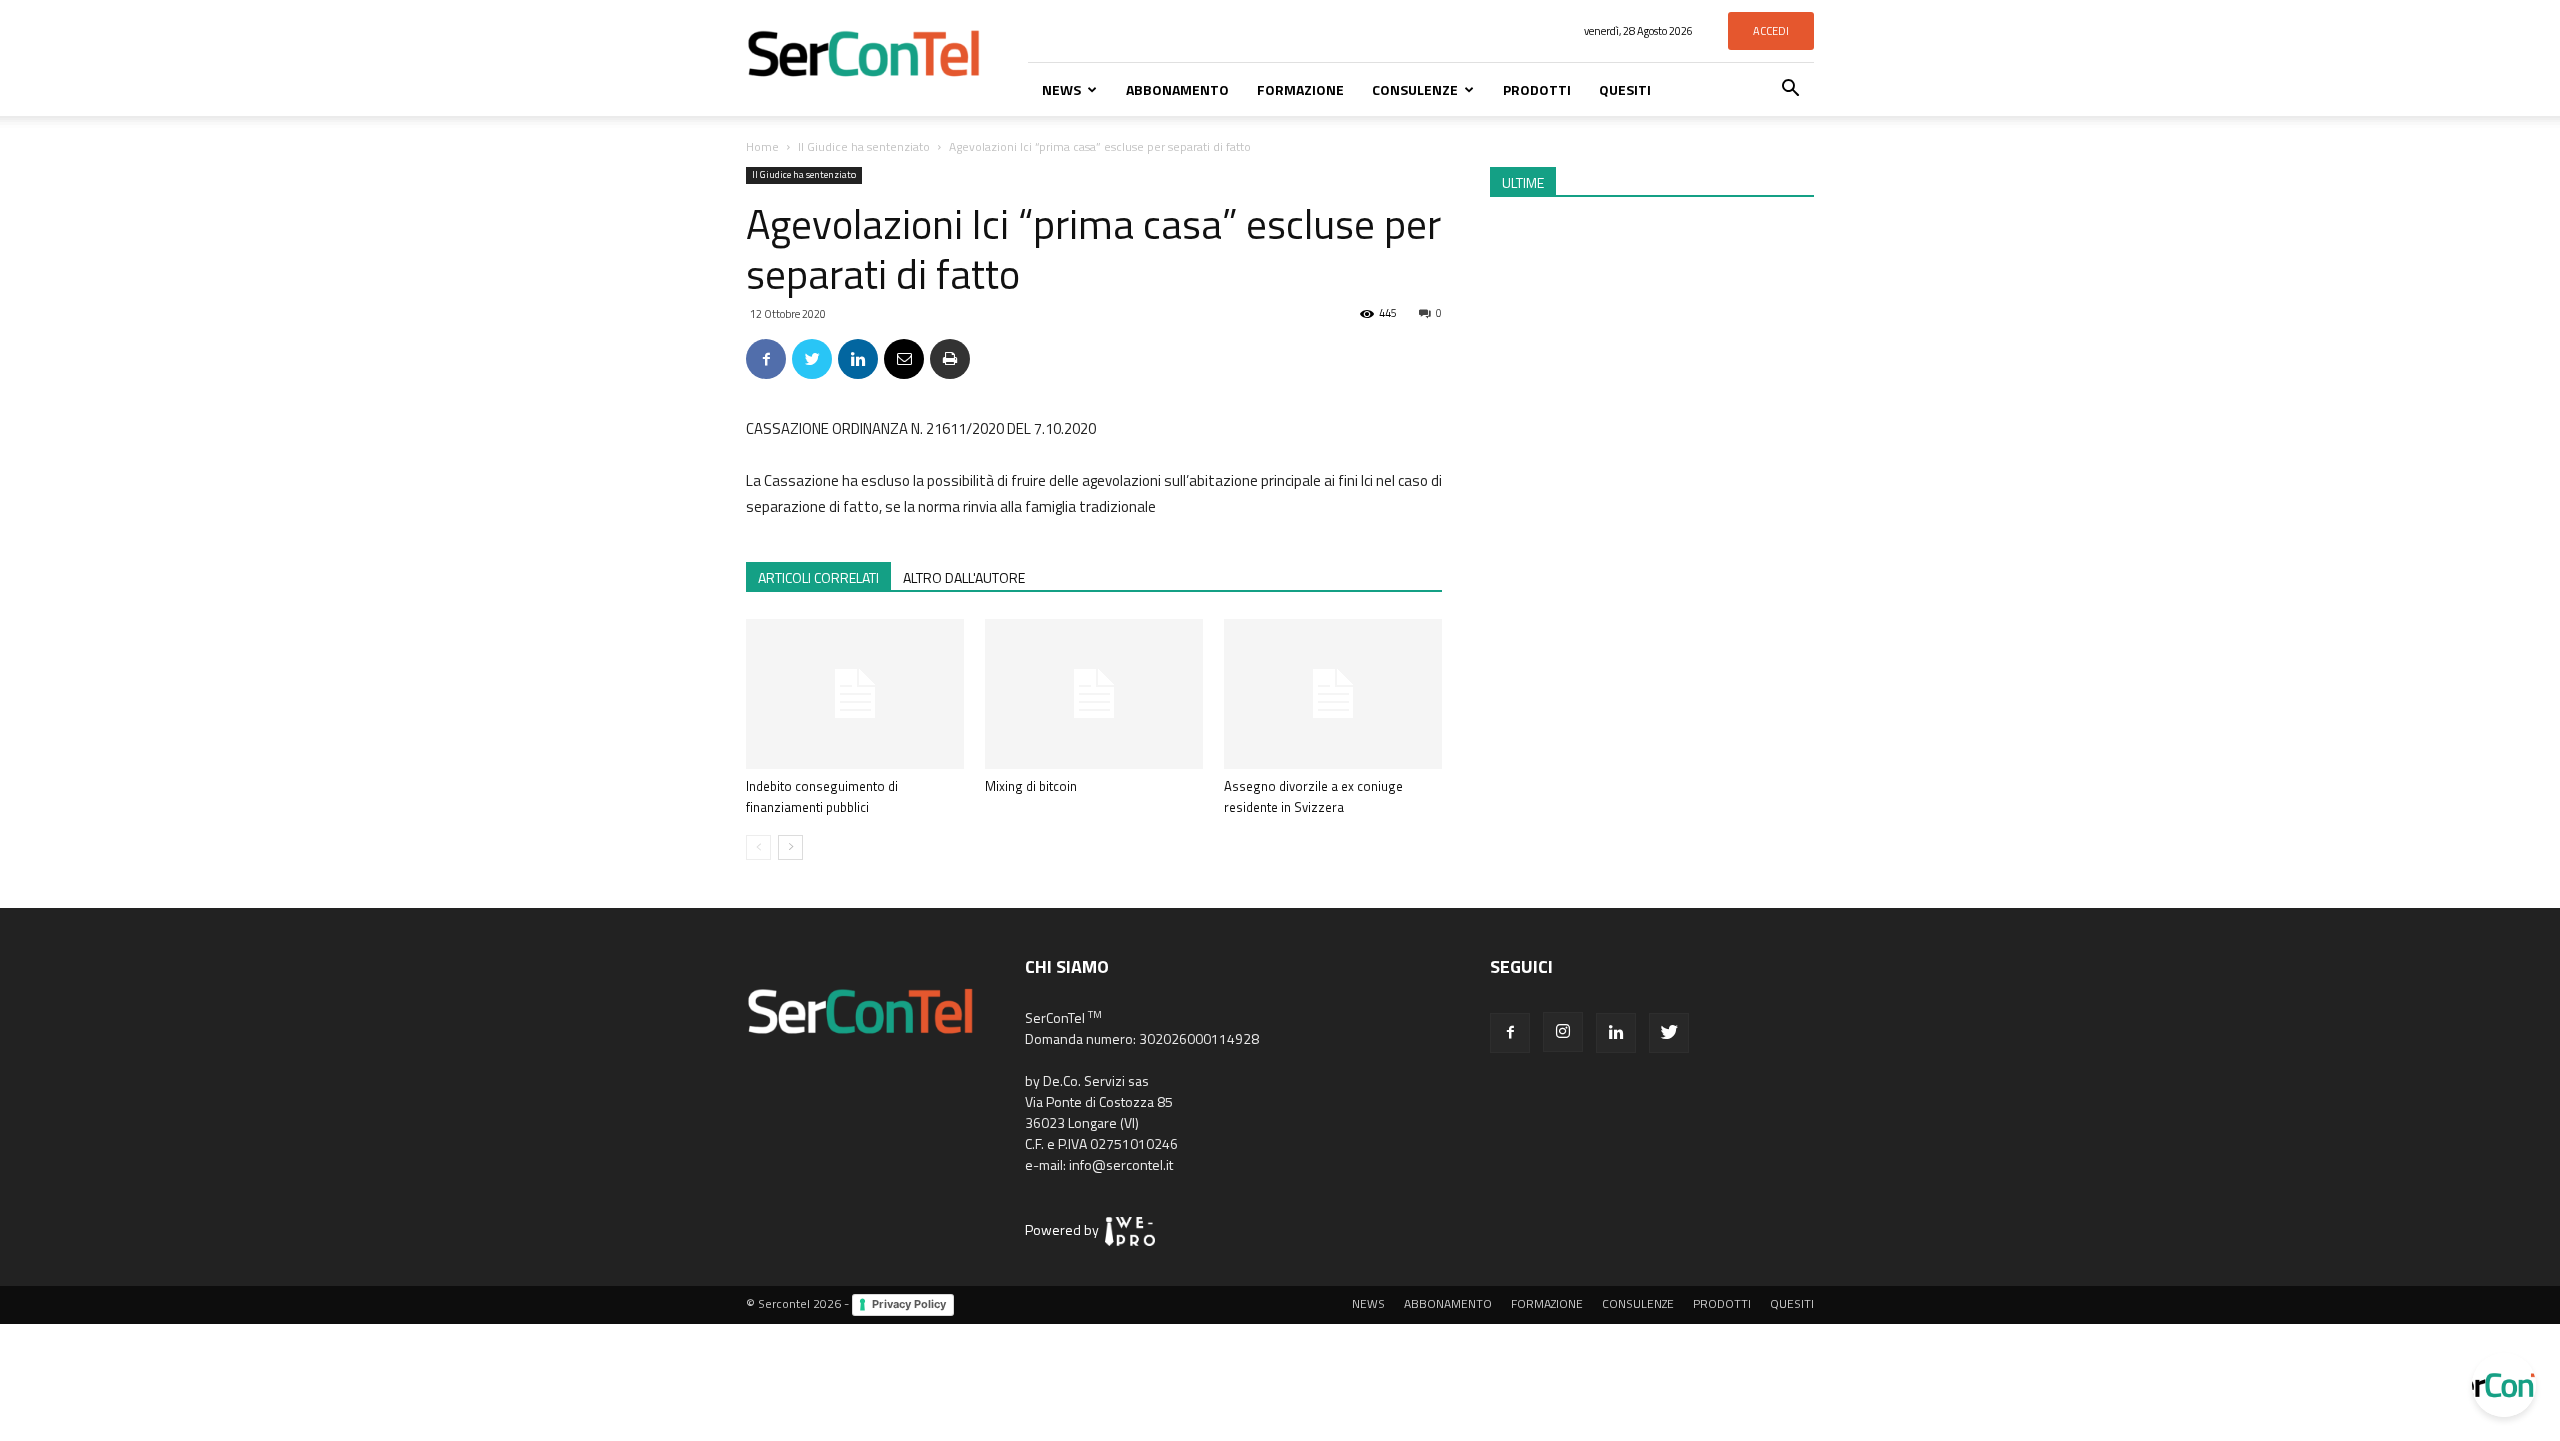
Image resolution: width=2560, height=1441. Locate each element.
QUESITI (1625, 89)
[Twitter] (1669, 1033)
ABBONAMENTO (1177, 89)
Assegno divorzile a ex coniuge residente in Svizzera (1313, 796)
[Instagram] (1563, 1032)
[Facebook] (1510, 1033)
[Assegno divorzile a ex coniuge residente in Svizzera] (1333, 694)
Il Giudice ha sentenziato (864, 146)
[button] (1790, 90)
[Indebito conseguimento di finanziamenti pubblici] (855, 694)
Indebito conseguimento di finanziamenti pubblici (822, 796)
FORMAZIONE (1300, 89)
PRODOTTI (1537, 89)
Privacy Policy (909, 1304)
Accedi (1771, 31)
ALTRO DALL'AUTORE (964, 577)
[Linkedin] (1616, 1033)
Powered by (1065, 1229)
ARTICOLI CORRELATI (818, 577)
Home (762, 146)
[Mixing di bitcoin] (1094, 694)
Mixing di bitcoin (1031, 786)
